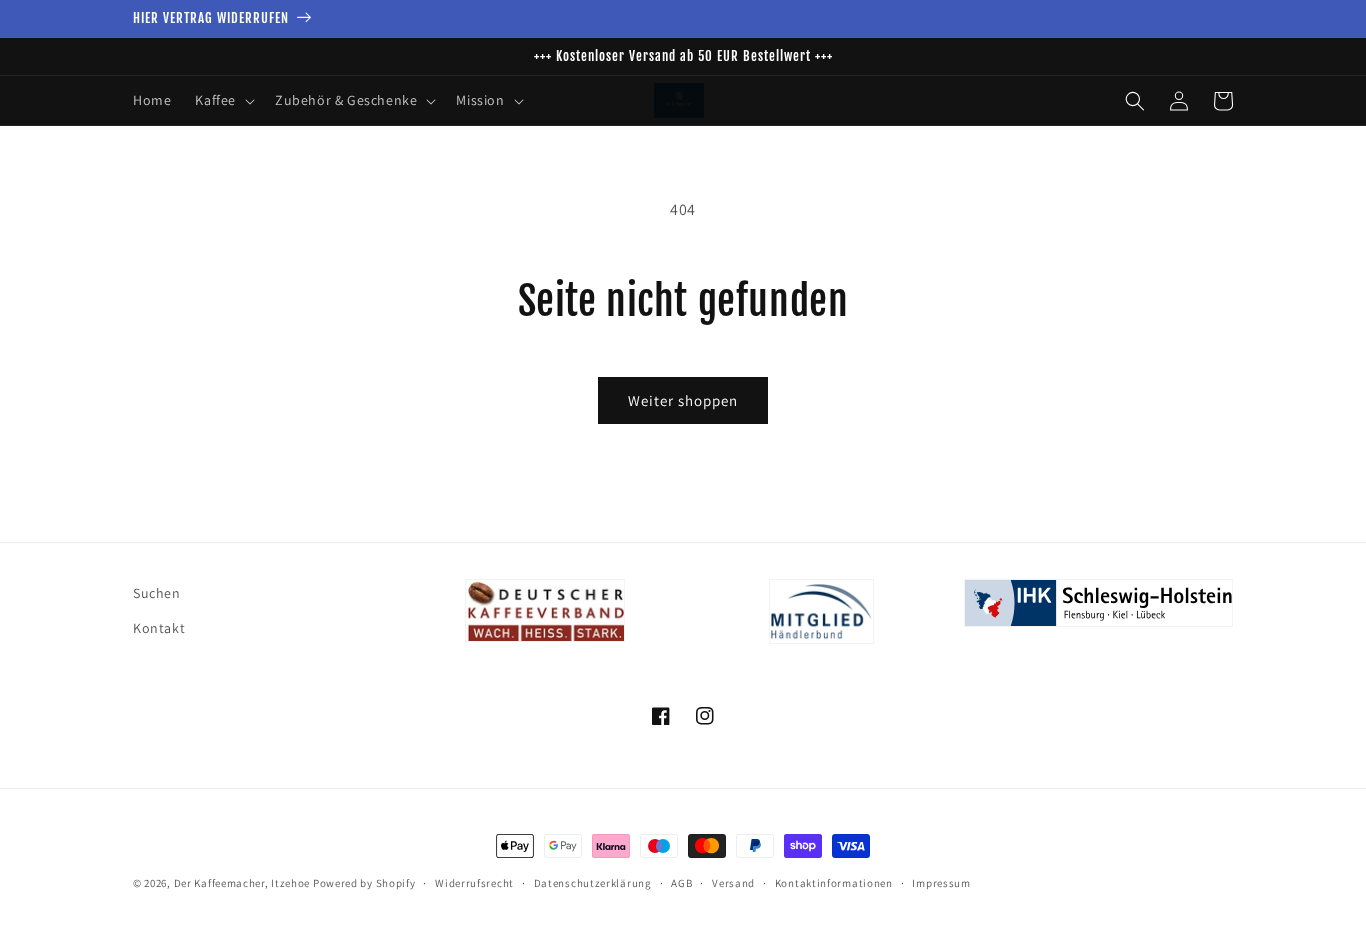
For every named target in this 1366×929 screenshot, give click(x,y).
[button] (223, 100)
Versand (733, 883)
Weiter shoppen (683, 400)
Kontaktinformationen (834, 883)
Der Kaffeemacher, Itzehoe (242, 883)
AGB (681, 883)
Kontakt (159, 628)
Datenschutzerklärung (593, 883)
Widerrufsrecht (474, 883)
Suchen (157, 593)
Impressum (941, 883)
